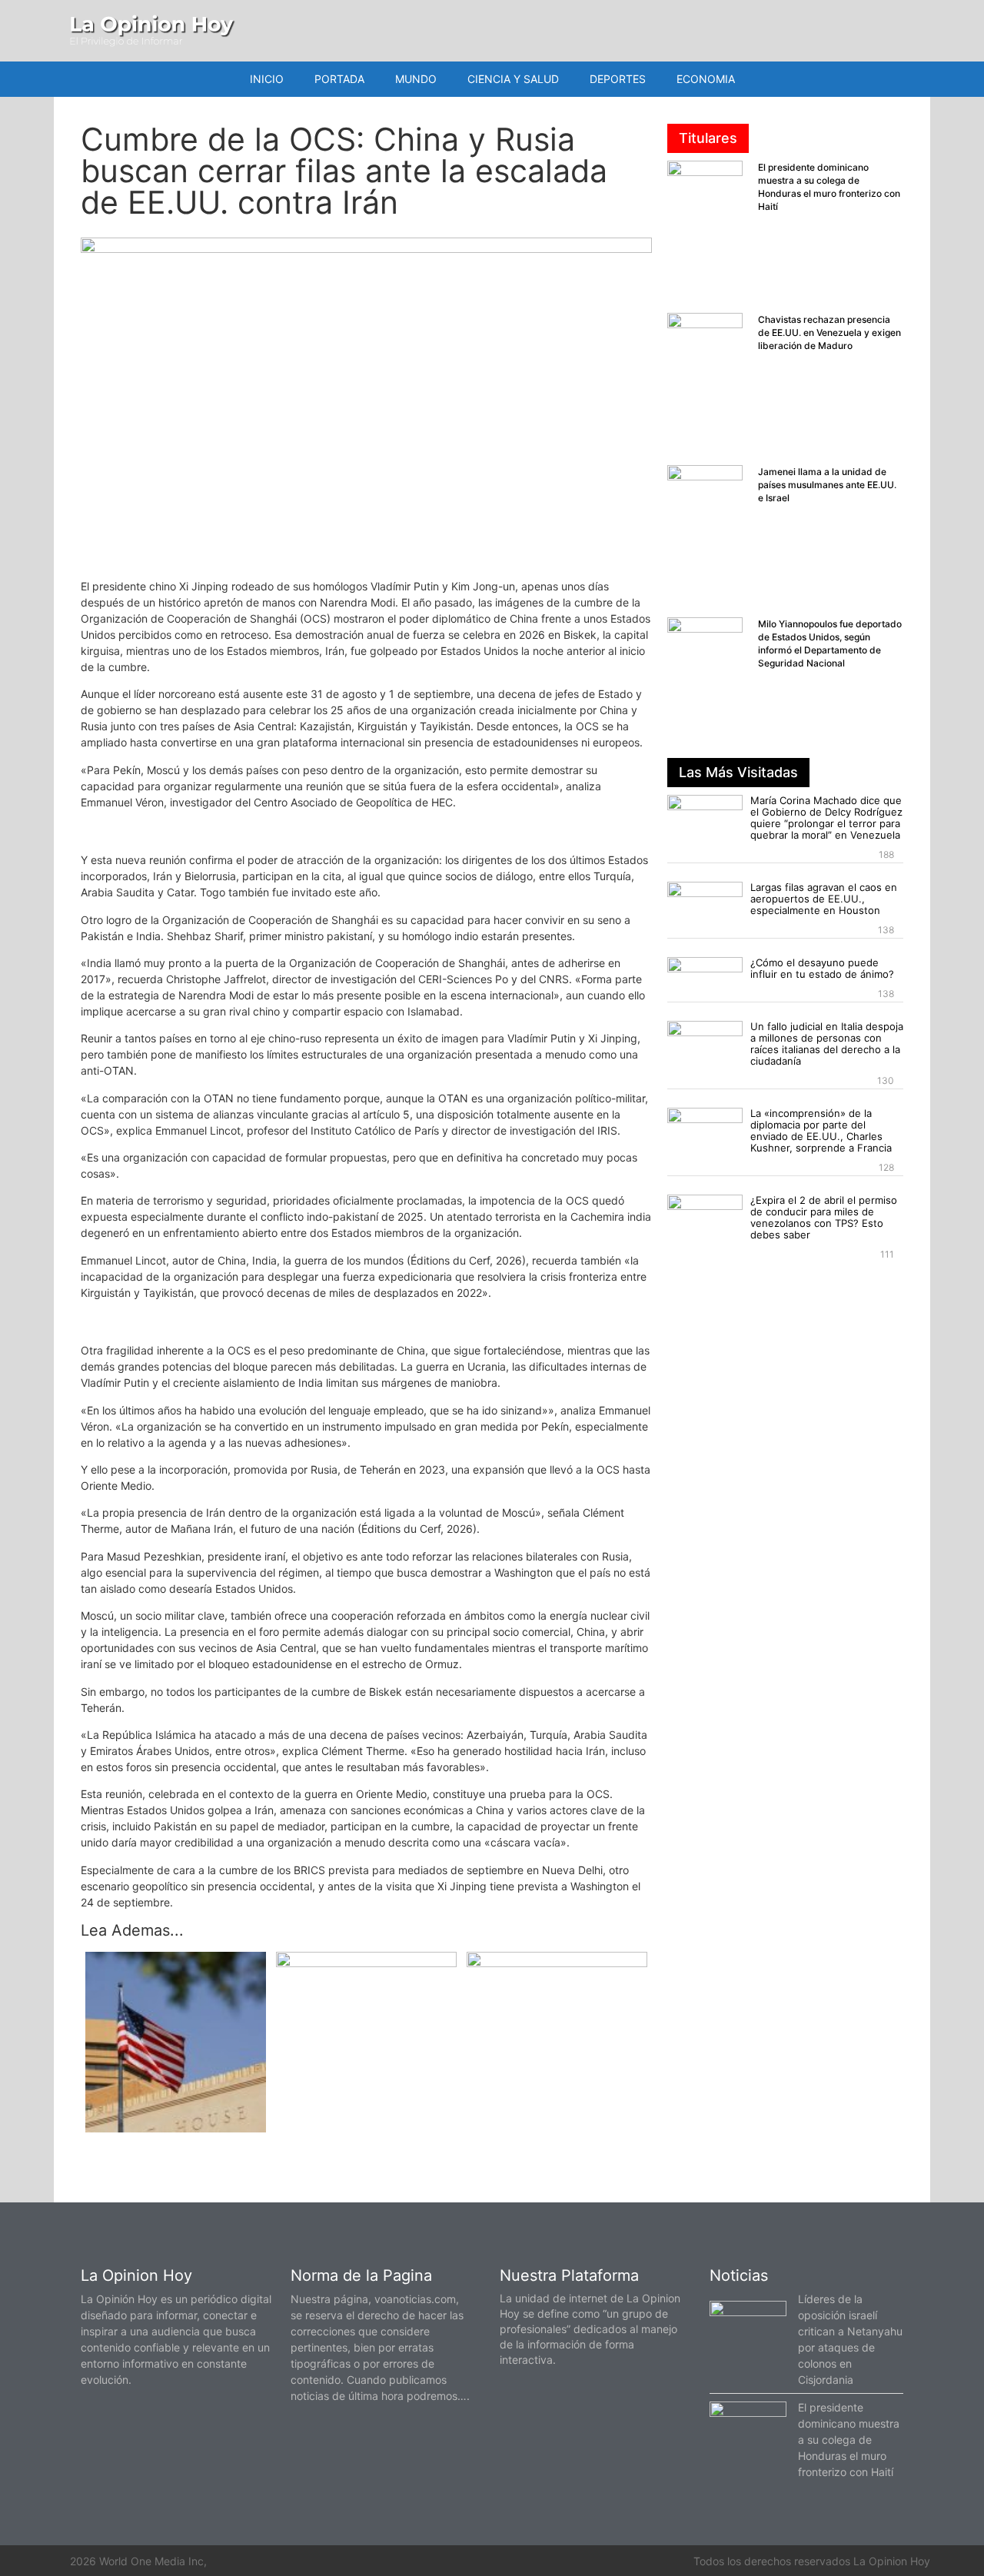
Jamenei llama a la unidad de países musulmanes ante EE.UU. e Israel (827, 485)
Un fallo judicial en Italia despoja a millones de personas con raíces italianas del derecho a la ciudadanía (827, 1044)
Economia (706, 79)
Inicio (267, 79)
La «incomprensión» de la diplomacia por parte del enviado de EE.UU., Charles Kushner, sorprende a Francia (821, 1130)
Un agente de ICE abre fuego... (557, 1980)
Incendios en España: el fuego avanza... (367, 1980)
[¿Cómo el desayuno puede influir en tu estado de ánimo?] (705, 978)
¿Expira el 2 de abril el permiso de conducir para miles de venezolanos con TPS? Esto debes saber (824, 1217)
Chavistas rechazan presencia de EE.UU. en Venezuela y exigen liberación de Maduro (829, 332)
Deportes (618, 79)
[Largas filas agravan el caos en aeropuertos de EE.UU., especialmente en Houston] (705, 903)
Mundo (416, 79)
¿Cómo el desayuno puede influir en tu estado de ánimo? (822, 968)
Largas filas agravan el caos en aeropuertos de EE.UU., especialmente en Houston (824, 899)
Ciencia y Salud (513, 79)
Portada (339, 79)
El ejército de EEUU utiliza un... (176, 2145)
